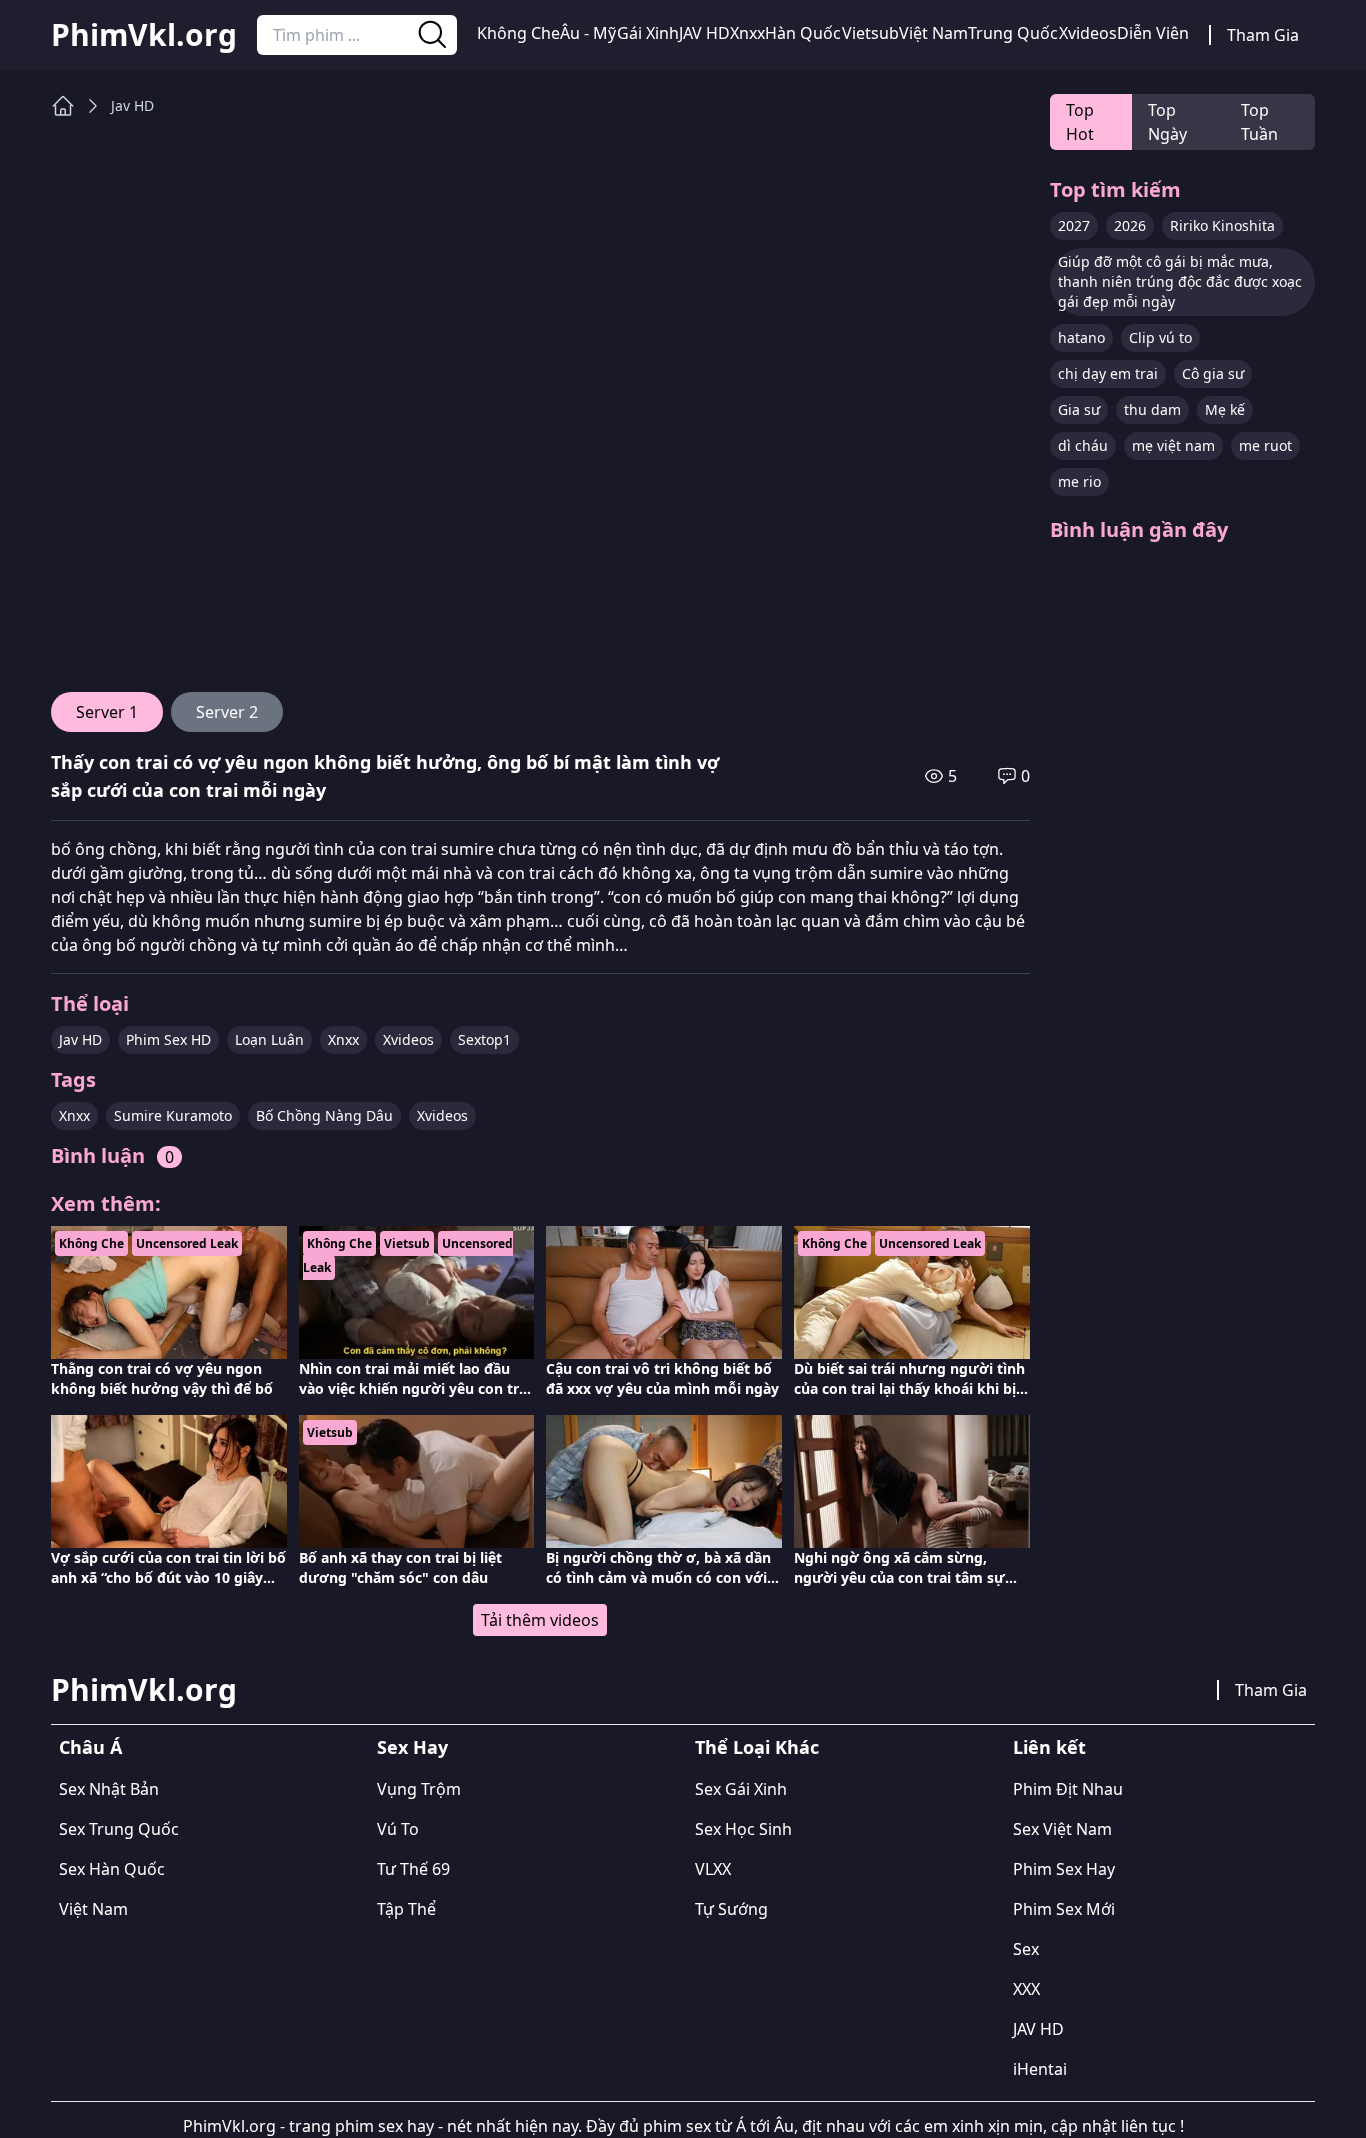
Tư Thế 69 (413, 1869)
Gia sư (1079, 409)
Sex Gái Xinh (741, 1789)
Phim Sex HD (168, 1039)
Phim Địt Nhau (1068, 1789)
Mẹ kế (1225, 409)
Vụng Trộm (419, 1789)
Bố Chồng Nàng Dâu (324, 1115)
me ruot (1265, 445)
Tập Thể (406, 1909)
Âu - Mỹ (588, 33)
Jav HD (132, 105)
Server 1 (107, 712)
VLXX (713, 1869)
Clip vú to (1160, 337)
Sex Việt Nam (1062, 1829)
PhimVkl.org (144, 35)
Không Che (518, 33)
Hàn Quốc (803, 33)
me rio (1079, 481)
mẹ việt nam (1173, 445)
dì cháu (1083, 445)
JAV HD (704, 33)
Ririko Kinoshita (1222, 225)
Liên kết (1049, 1747)
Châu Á (90, 1747)
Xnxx (747, 33)
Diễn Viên (1153, 33)
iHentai (1040, 2069)
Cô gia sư (1213, 373)
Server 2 (227, 712)
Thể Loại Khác (757, 1747)
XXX (1026, 1989)
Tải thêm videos (540, 1620)
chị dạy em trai (1108, 373)
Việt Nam (933, 33)
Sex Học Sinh (743, 1829)
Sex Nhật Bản (109, 1789)
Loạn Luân (269, 1039)
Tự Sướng (731, 1909)
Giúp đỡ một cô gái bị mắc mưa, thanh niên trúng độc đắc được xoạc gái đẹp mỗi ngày (1180, 281)
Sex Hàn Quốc (112, 1869)
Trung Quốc (1013, 33)
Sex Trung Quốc (119, 1829)
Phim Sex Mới (1064, 1909)
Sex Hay (412, 1747)
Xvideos (1088, 33)
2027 (1074, 225)
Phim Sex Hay (1064, 1869)
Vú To (398, 1829)
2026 (1130, 225)
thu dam (1152, 409)
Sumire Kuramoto (173, 1115)
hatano (1081, 337)
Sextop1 (484, 1039)
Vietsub (870, 33)
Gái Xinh (648, 33)
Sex (1026, 1949)
